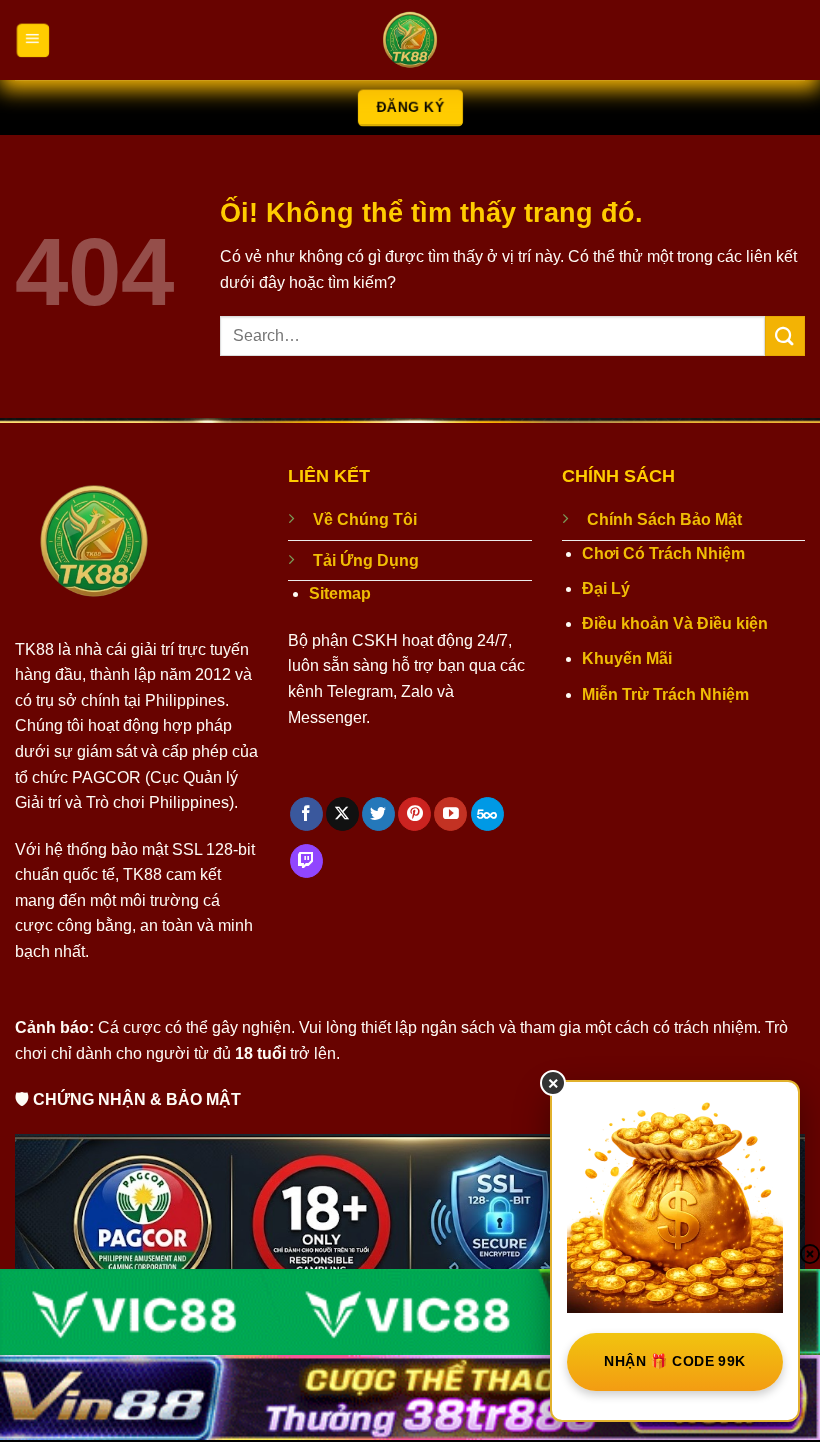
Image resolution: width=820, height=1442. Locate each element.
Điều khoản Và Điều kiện (675, 623)
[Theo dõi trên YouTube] (450, 814)
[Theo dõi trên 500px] (487, 814)
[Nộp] (785, 335)
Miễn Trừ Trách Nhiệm (665, 694)
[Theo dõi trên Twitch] (306, 861)
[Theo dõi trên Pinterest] (414, 814)
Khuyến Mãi (627, 658)
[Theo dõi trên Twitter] (378, 814)
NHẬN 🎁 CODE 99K (674, 1361)
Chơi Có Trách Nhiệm (663, 553)
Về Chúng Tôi (365, 519)
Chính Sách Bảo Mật (664, 519)
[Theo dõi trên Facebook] (306, 814)
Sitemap (340, 593)
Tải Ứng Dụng (366, 560)
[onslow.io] (410, 40)
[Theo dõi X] (342, 814)
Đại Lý (606, 588)
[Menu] (32, 40)
